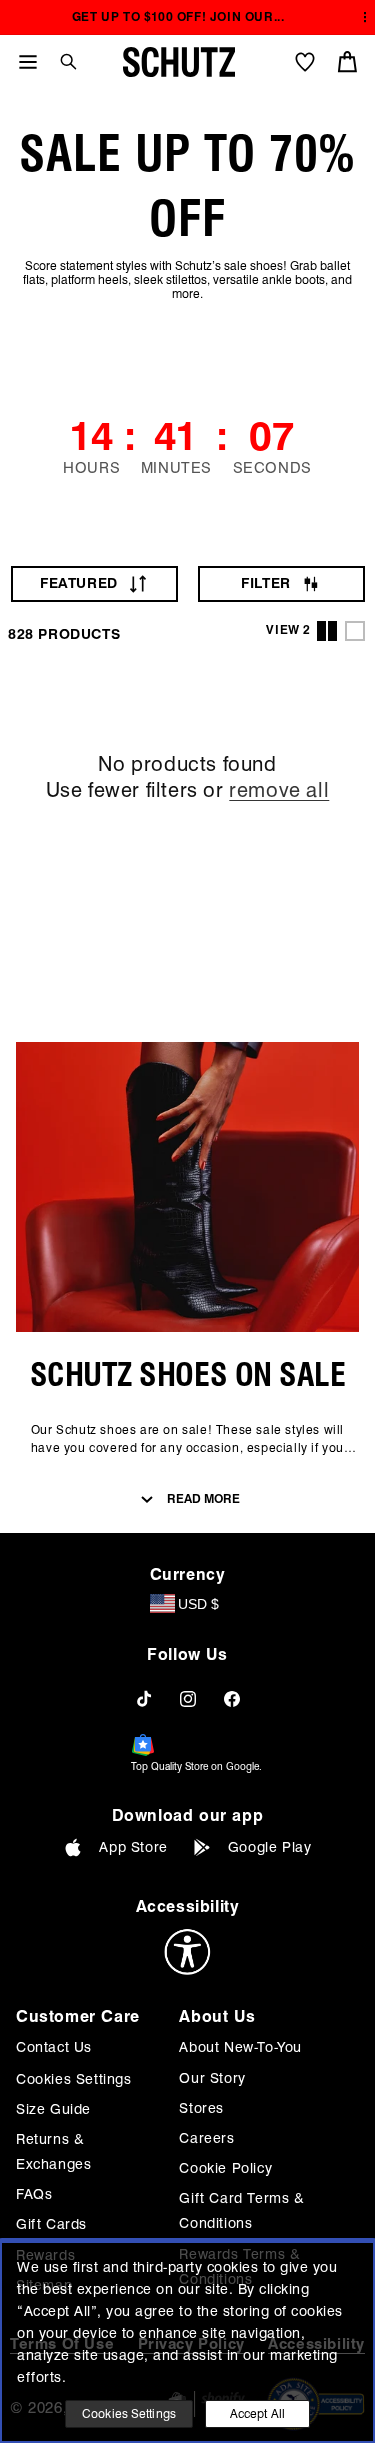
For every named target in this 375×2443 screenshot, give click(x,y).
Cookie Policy (225, 2168)
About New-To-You (240, 2047)
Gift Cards (51, 2224)
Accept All (257, 2413)
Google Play (270, 1847)
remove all (279, 790)
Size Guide (53, 2109)
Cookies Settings (74, 2079)
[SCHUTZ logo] (179, 62)
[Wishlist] (305, 62)
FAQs (34, 2194)
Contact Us (54, 2047)
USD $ (198, 1604)
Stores (201, 2108)
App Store (133, 1847)
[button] (61, 61)
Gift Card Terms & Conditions (241, 2210)
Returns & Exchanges (53, 2151)
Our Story (212, 2078)
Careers (206, 2138)
